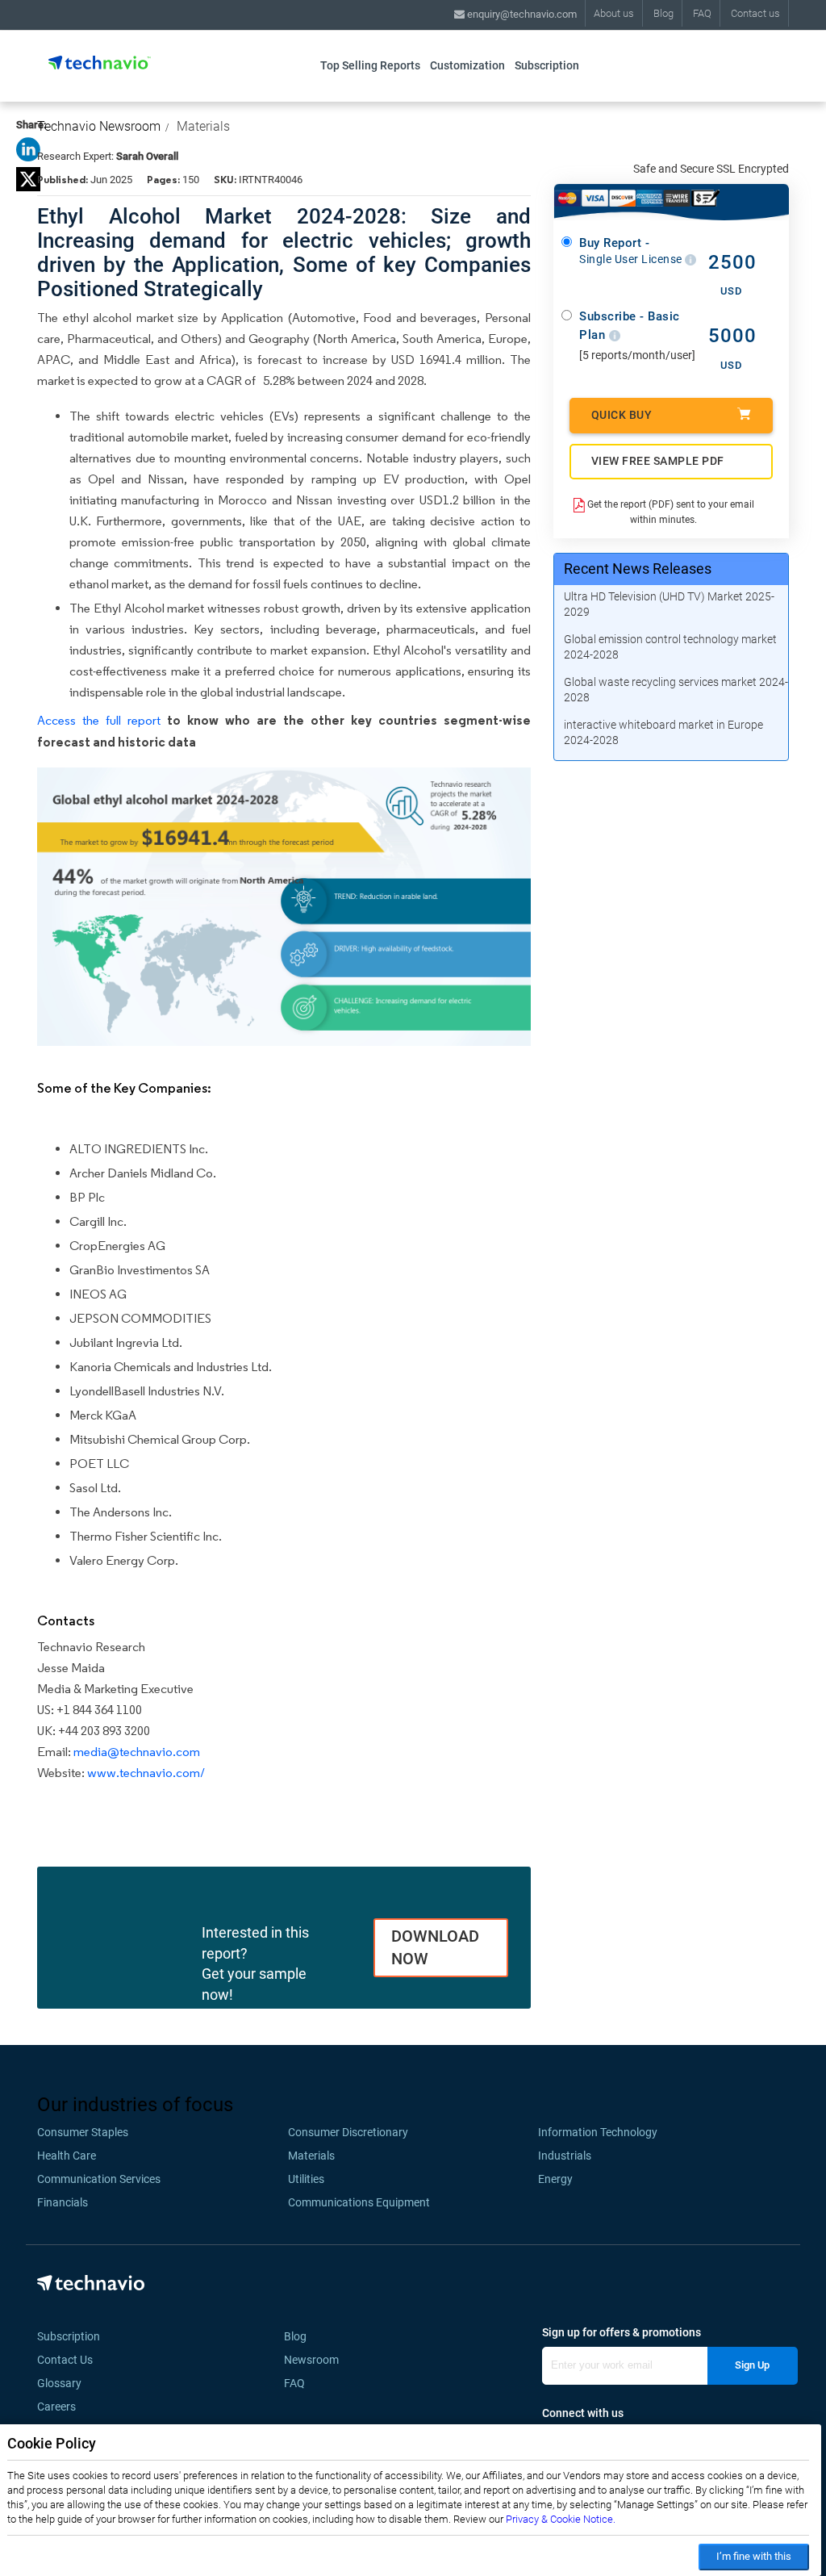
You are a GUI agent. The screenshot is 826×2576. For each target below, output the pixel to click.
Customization (467, 65)
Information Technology (598, 2132)
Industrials (565, 2156)
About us (614, 13)
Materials (203, 126)
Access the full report (99, 720)
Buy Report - (632, 251)
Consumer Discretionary (348, 2132)
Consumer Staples (83, 2132)
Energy (555, 2179)
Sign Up (752, 2365)
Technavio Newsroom (99, 126)
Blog (663, 13)
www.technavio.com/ (146, 1773)
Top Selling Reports (370, 65)
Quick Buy (622, 415)
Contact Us (65, 2360)
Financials (63, 2202)
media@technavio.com (137, 1752)
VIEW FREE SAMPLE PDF (658, 461)
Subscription (547, 65)
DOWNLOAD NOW (435, 1948)
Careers (56, 2407)
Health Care (67, 2156)
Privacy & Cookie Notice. (561, 2519)
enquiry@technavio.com (521, 14)
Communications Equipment (359, 2202)
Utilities (306, 2179)
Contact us (755, 13)
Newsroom (316, 2360)
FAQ (702, 13)
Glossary (59, 2383)
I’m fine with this (754, 2556)
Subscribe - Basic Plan (630, 326)
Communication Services (99, 2179)
